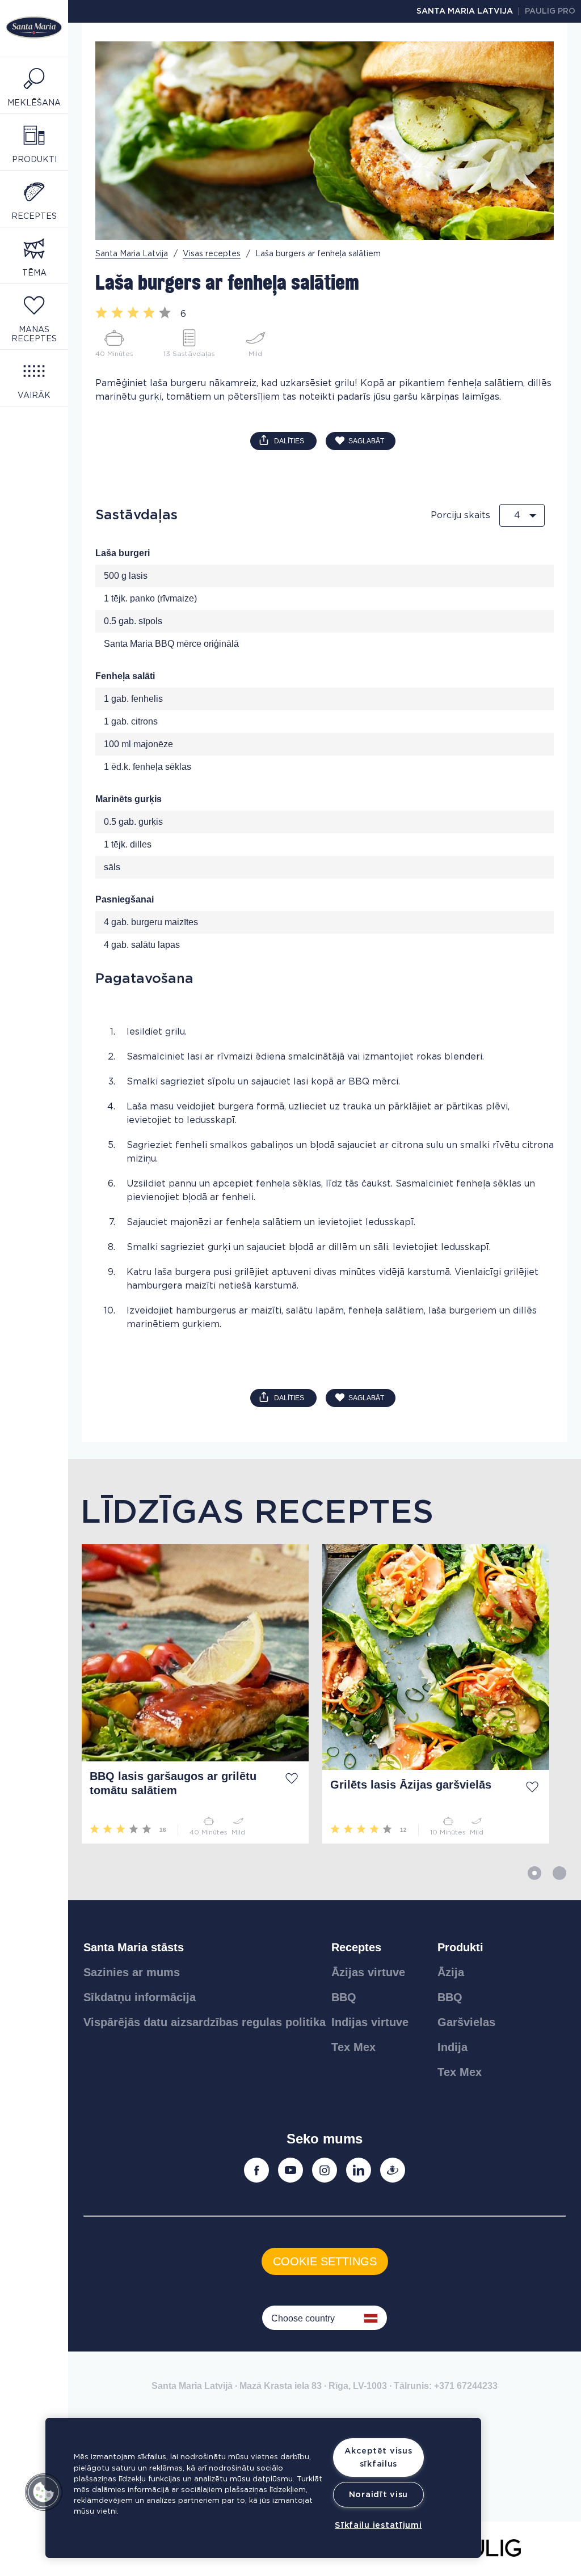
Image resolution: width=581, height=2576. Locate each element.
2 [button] (559, 1873)
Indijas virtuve (370, 2022)
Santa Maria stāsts (134, 1947)
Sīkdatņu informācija (140, 1997)
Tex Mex (353, 2047)
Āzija (451, 1972)
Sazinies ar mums (132, 1972)
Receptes (356, 1947)
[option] (188, 1694)
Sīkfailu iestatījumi (378, 2525)
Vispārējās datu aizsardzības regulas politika (205, 2022)
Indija (452, 2047)
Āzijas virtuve (368, 1972)
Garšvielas (466, 2022)
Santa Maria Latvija (465, 11)
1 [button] (534, 1873)
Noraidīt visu (378, 2495)
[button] (44, 2492)
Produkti (460, 1947)
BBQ (344, 1997)
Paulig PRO (550, 11)
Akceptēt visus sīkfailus (378, 2458)
